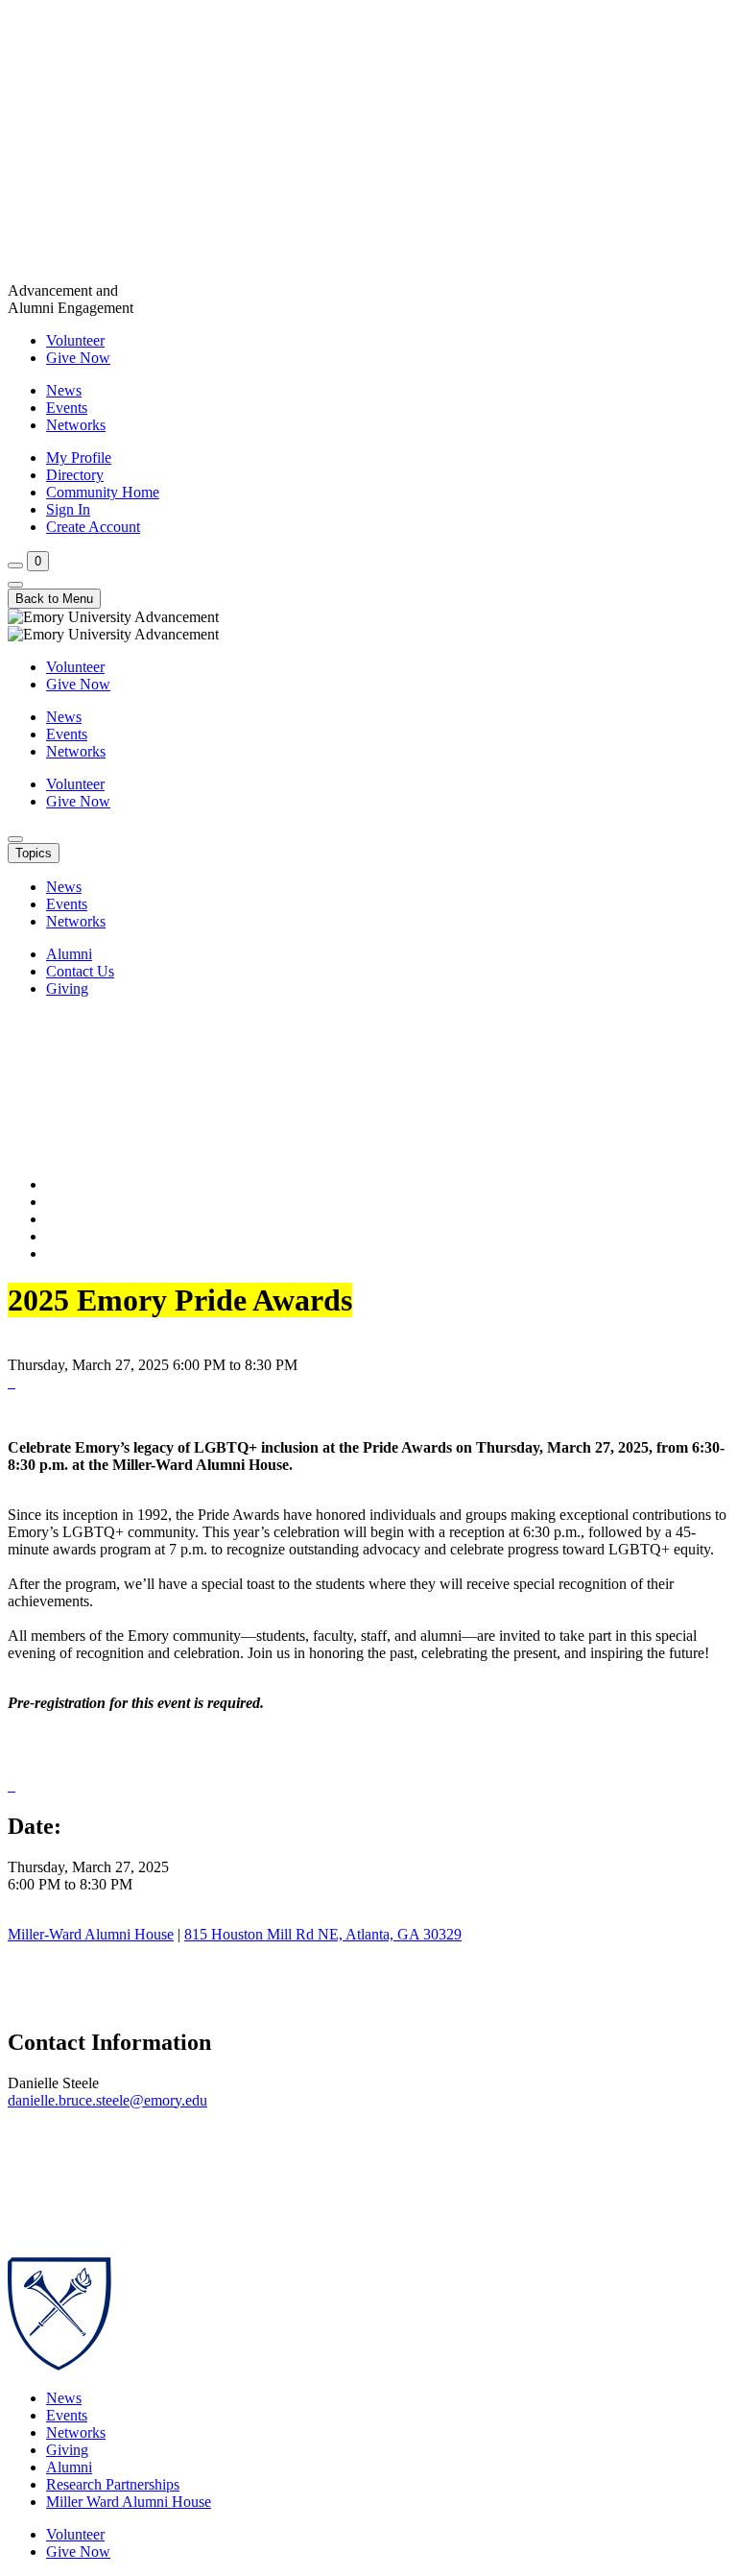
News (64, 390)
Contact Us (80, 971)
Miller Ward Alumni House (129, 2502)
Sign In (68, 509)
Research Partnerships (113, 2484)
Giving (67, 988)
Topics (34, 853)
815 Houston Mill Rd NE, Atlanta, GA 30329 (323, 1934)
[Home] (368, 145)
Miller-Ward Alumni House (91, 1934)
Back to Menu (54, 599)
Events (67, 408)
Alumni (69, 954)
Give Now (78, 358)
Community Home (103, 492)
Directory (75, 475)
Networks (76, 425)
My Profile (79, 457)
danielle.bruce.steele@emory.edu (107, 2100)
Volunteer (75, 340)
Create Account (93, 527)
